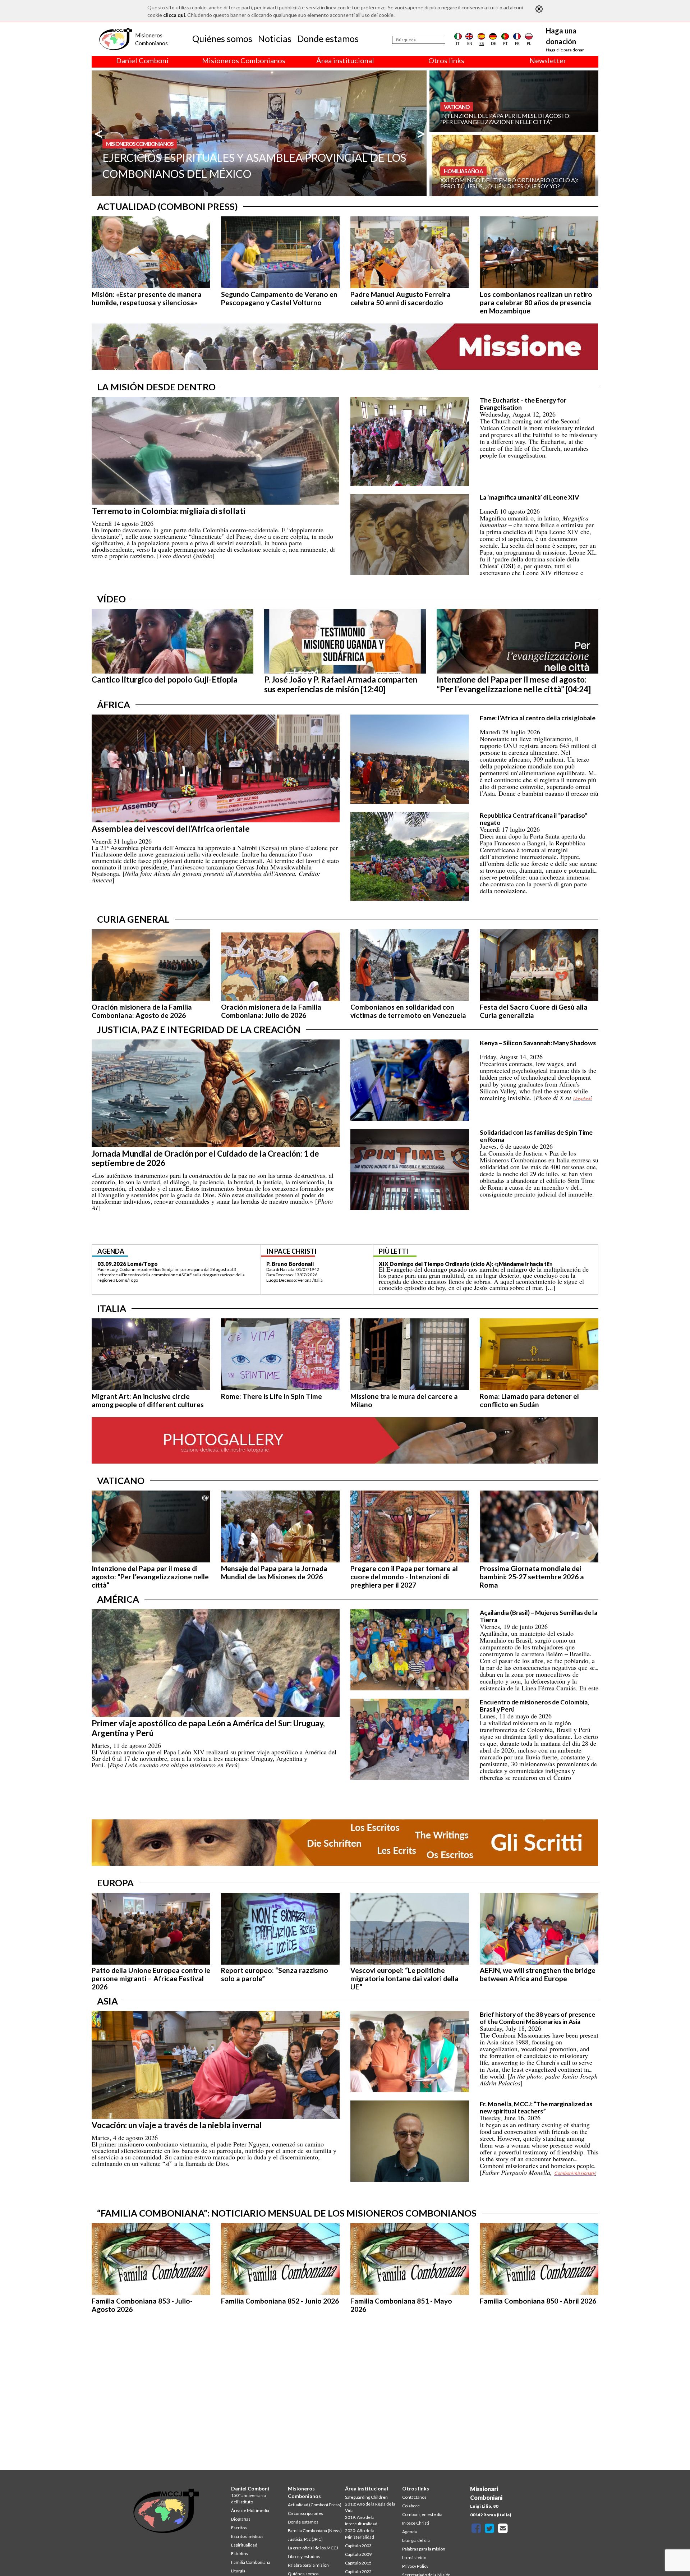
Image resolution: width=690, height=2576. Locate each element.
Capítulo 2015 (358, 2563)
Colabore (411, 2506)
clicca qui (174, 15)
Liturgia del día (416, 2540)
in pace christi (291, 1251)
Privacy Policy (415, 2566)
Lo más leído (414, 2557)
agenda (111, 1251)
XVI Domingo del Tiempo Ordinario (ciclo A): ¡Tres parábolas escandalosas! (475, 1264)
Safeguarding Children (366, 2497)
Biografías (241, 2519)
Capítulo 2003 (358, 2546)
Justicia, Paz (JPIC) (305, 2539)
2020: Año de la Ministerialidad (360, 2534)
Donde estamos (328, 38)
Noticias (275, 38)
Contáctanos (414, 2497)
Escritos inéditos (247, 2536)
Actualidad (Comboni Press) (315, 2505)
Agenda (410, 2532)
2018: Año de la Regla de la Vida (370, 2507)
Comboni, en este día (422, 2514)
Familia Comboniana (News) (315, 2531)
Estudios (240, 2554)
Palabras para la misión (424, 2549)
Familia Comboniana (251, 2562)
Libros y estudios (304, 2556)
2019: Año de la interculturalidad (361, 2520)
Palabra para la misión (308, 2565)
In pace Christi (416, 2523)
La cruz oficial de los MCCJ (313, 2548)
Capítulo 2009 (358, 2554)
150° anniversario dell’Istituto (249, 2499)
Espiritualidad (244, 2545)
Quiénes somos (222, 38)
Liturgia (238, 2571)
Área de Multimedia (250, 2510)
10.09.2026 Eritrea (121, 1264)
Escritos (239, 2528)
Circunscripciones (305, 2513)
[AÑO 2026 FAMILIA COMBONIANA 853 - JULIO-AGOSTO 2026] (590, 100)
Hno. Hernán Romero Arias (300, 1264)
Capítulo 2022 (358, 2572)
